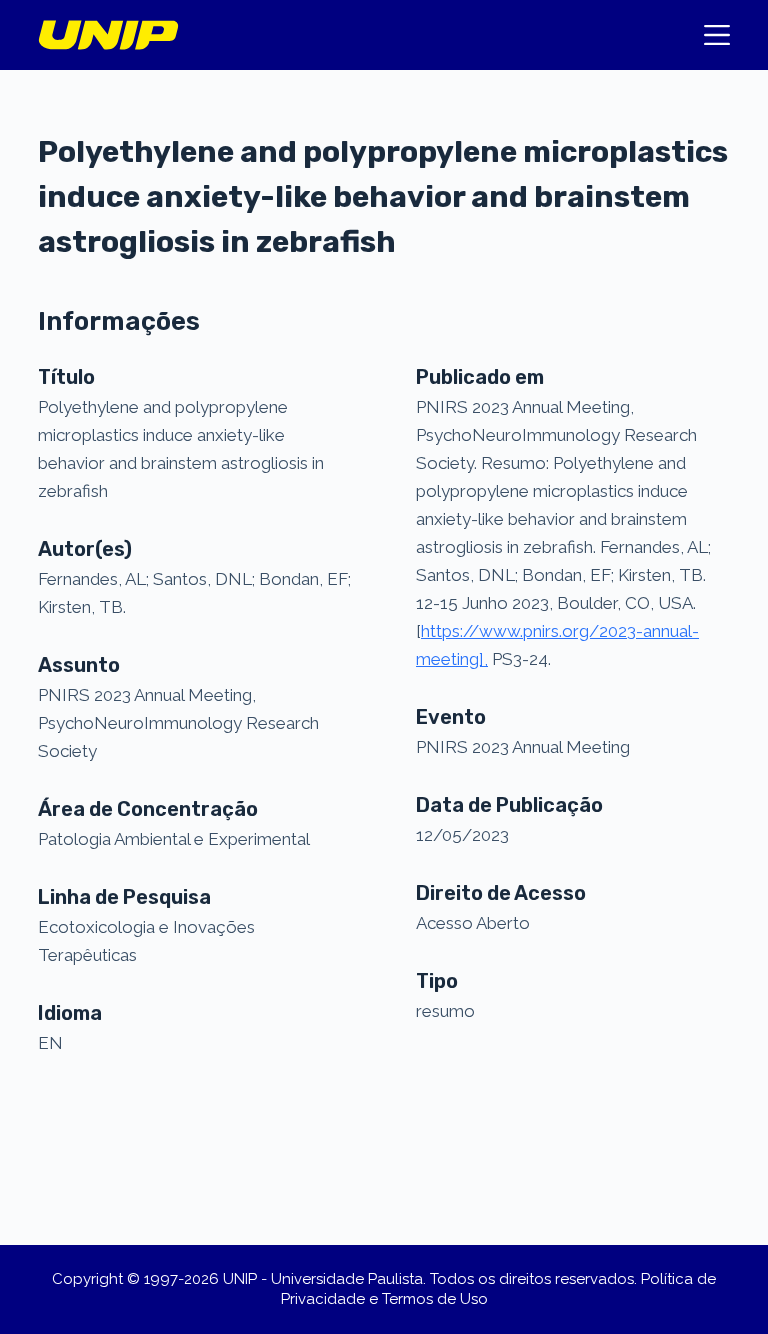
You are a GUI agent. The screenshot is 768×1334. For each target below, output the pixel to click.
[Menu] (717, 35)
